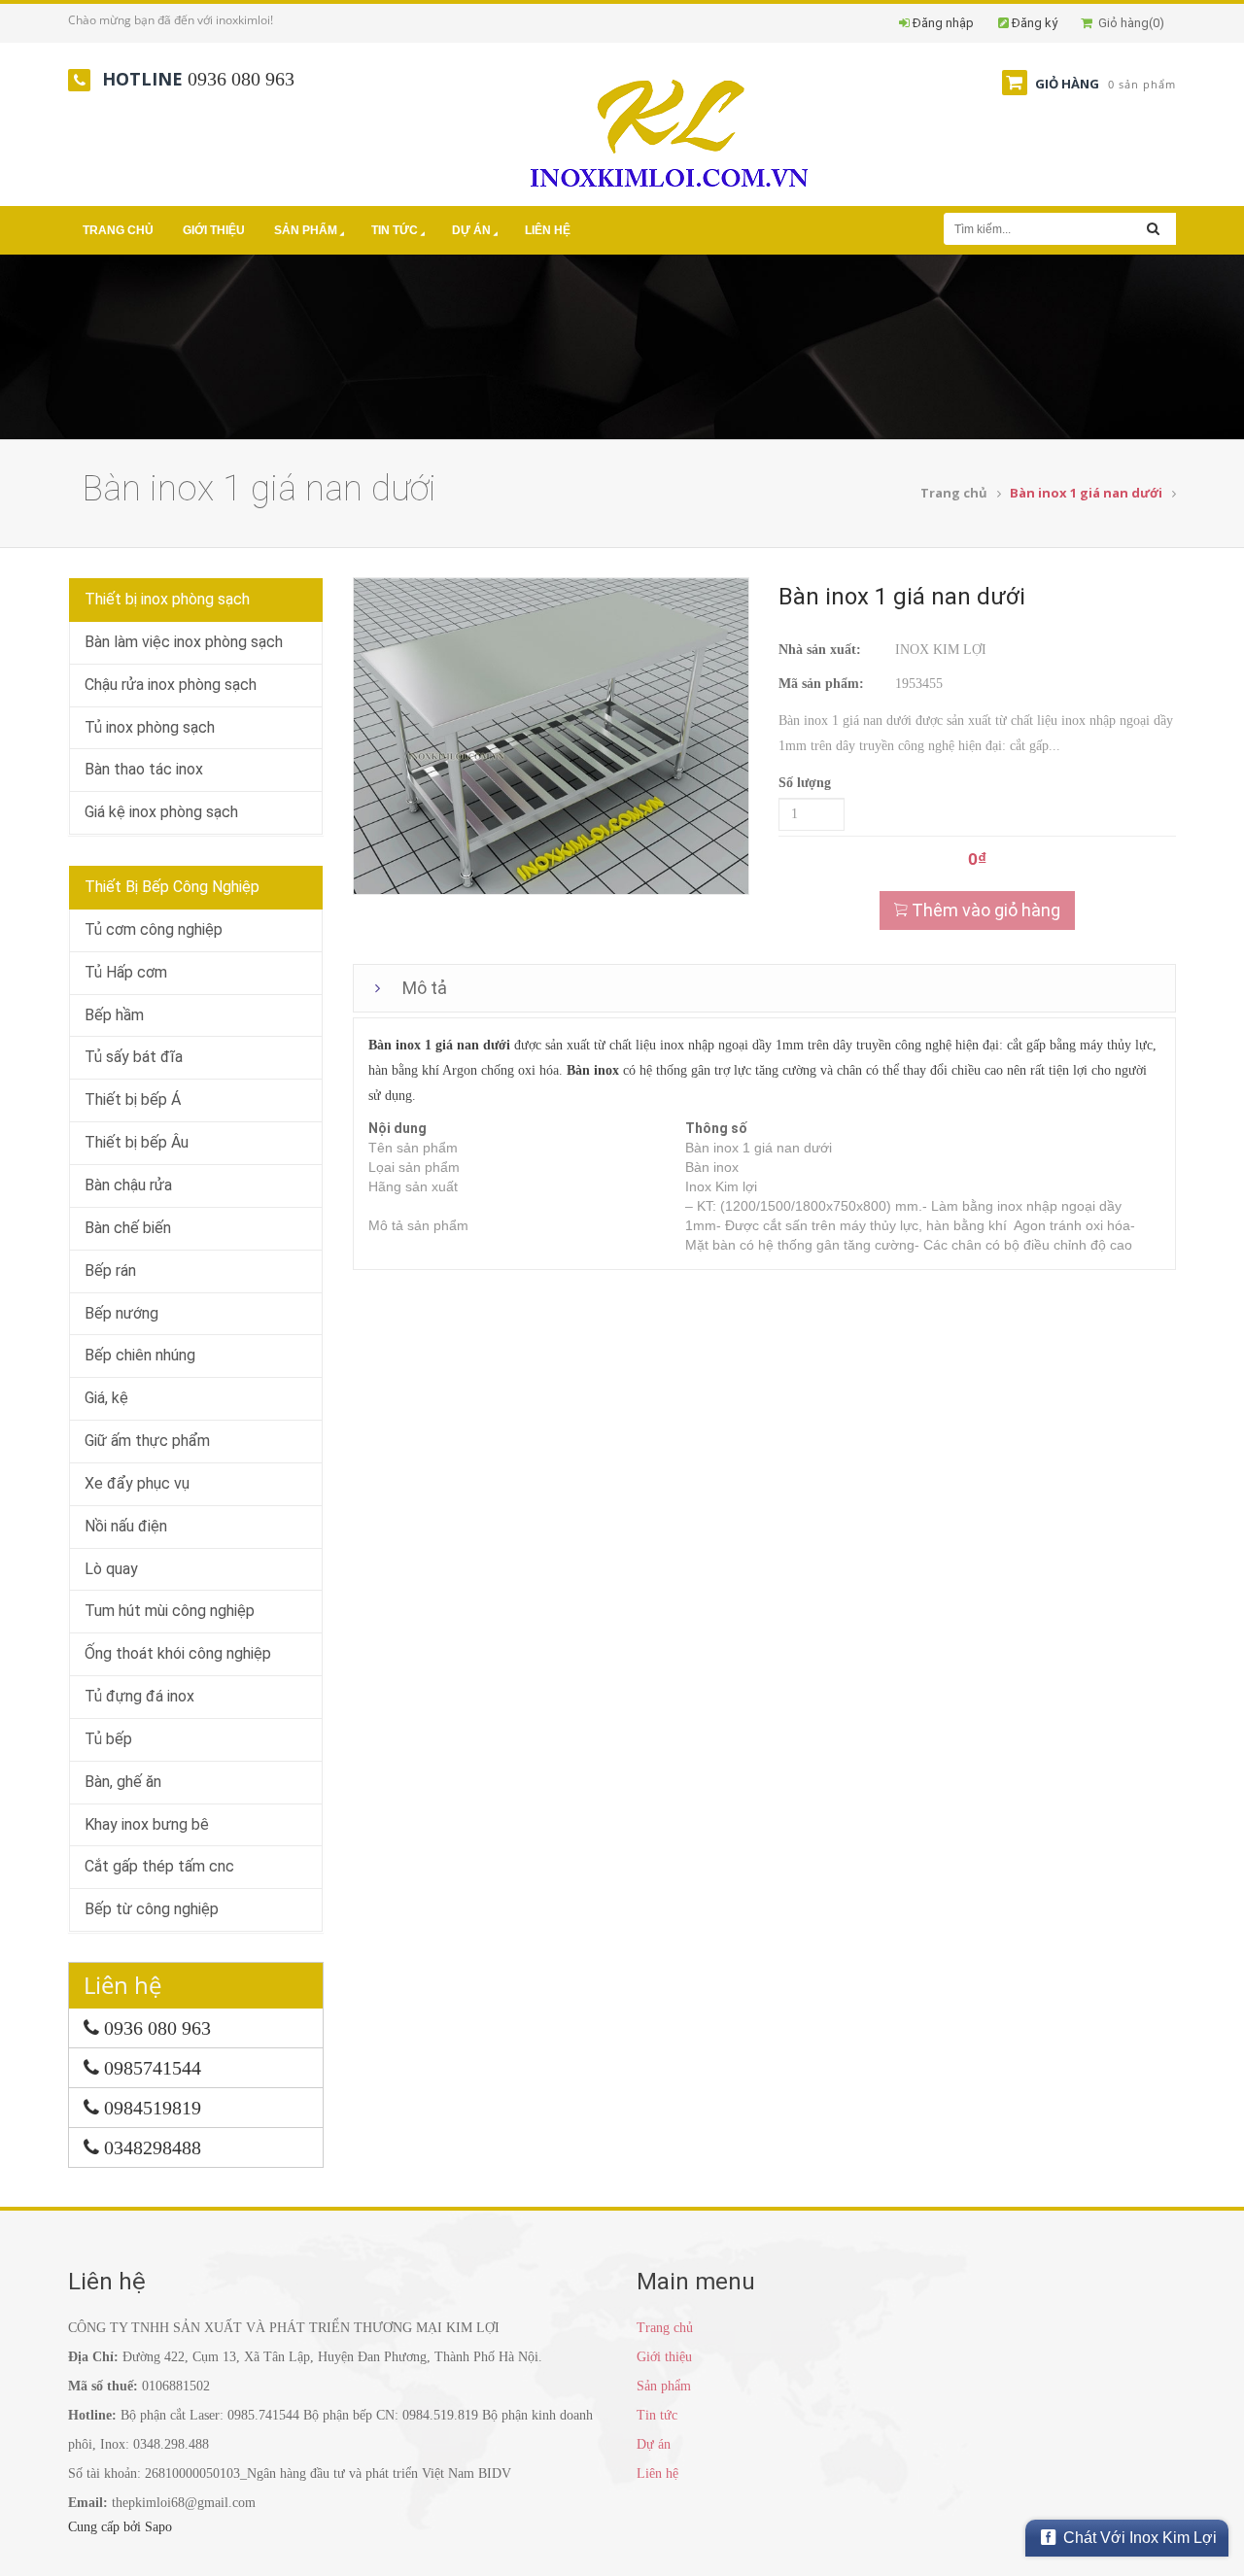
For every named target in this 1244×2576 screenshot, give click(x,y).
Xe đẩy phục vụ (137, 1483)
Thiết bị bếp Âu (137, 1142)
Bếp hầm (114, 1015)
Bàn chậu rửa (128, 1185)
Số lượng (805, 783)
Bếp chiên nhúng (140, 1355)
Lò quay (111, 1569)
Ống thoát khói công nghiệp (178, 1653)
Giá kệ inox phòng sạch (161, 812)
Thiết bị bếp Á (133, 1099)
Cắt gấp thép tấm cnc (159, 1866)
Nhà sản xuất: (820, 650)
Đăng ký (1035, 23)
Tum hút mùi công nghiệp (170, 1611)
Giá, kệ (106, 1398)
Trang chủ (118, 230)
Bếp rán (110, 1271)
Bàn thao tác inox (144, 769)
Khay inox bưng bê (147, 1824)
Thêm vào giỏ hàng (984, 910)
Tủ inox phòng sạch (150, 727)
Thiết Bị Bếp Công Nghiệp (172, 887)
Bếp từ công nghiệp (152, 1909)
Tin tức (395, 230)
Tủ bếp (108, 1739)
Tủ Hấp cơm (126, 972)
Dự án (471, 230)
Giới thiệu (214, 230)
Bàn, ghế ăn (123, 1782)
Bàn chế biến (128, 1228)
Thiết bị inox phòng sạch (167, 599)
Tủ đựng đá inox (139, 1696)
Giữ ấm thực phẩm (147, 1441)
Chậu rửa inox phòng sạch (171, 685)
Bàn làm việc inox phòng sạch (184, 642)
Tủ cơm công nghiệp (154, 929)
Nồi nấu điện (126, 1526)
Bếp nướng (121, 1313)
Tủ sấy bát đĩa (134, 1057)
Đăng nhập (943, 23)
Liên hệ (548, 230)
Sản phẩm (306, 230)
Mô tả (425, 988)
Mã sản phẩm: (821, 684)
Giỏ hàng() (1128, 23)
